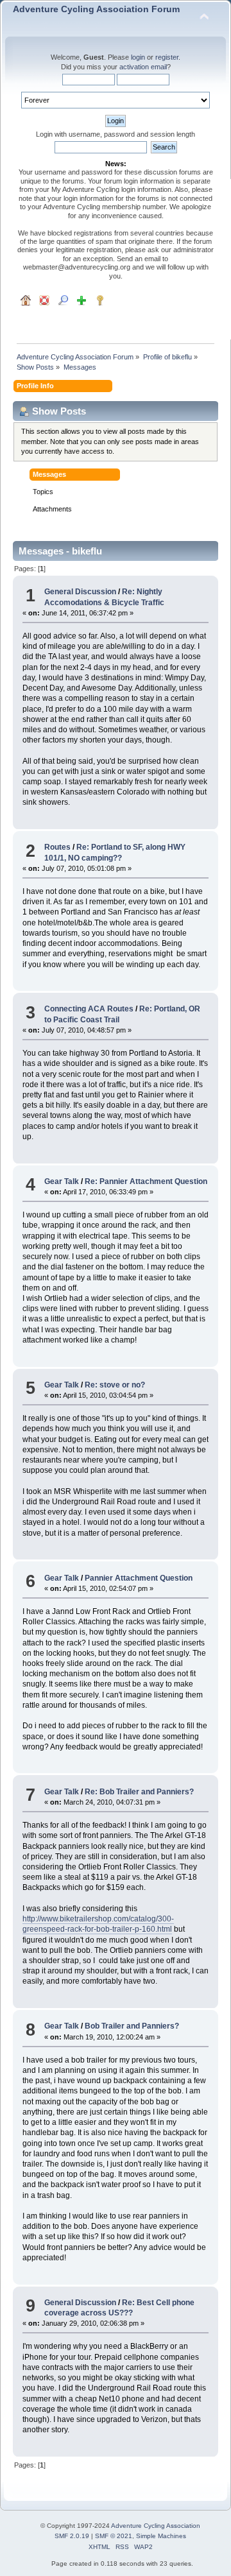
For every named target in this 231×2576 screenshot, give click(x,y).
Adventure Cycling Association (156, 2526)
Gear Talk (62, 1181)
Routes (57, 847)
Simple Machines (161, 2536)
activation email (143, 67)
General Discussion (80, 592)
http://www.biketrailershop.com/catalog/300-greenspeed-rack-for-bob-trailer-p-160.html (98, 1924)
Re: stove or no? (115, 1385)
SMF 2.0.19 (72, 2536)
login (138, 57)
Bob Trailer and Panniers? (132, 2026)
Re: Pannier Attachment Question (146, 1181)
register (167, 57)
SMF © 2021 (114, 2536)
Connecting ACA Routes (89, 1009)
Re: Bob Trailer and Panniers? (139, 1792)
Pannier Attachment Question (139, 1578)
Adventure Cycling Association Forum (96, 9)
